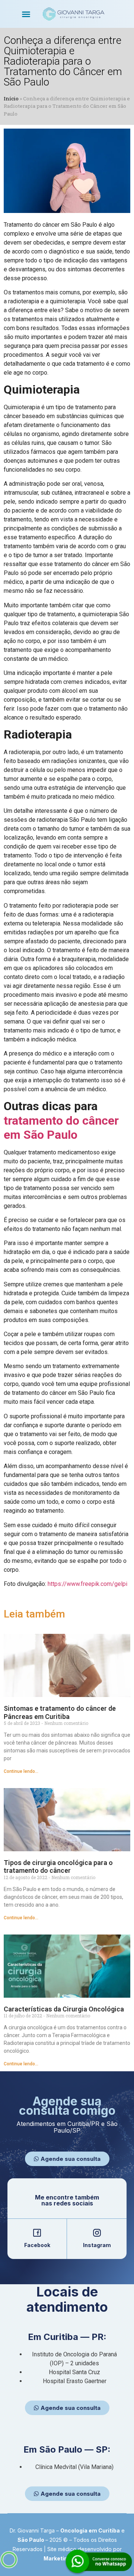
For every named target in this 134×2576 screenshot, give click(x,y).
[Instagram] (97, 2233)
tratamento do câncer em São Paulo (61, 1128)
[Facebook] (37, 2233)
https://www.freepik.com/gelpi (87, 1584)
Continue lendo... (21, 1771)
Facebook (37, 2245)
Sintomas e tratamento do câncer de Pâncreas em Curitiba (60, 1712)
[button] (26, 14)
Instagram (97, 2245)
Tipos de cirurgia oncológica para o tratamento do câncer (58, 1867)
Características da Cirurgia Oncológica (64, 2009)
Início (11, 98)
